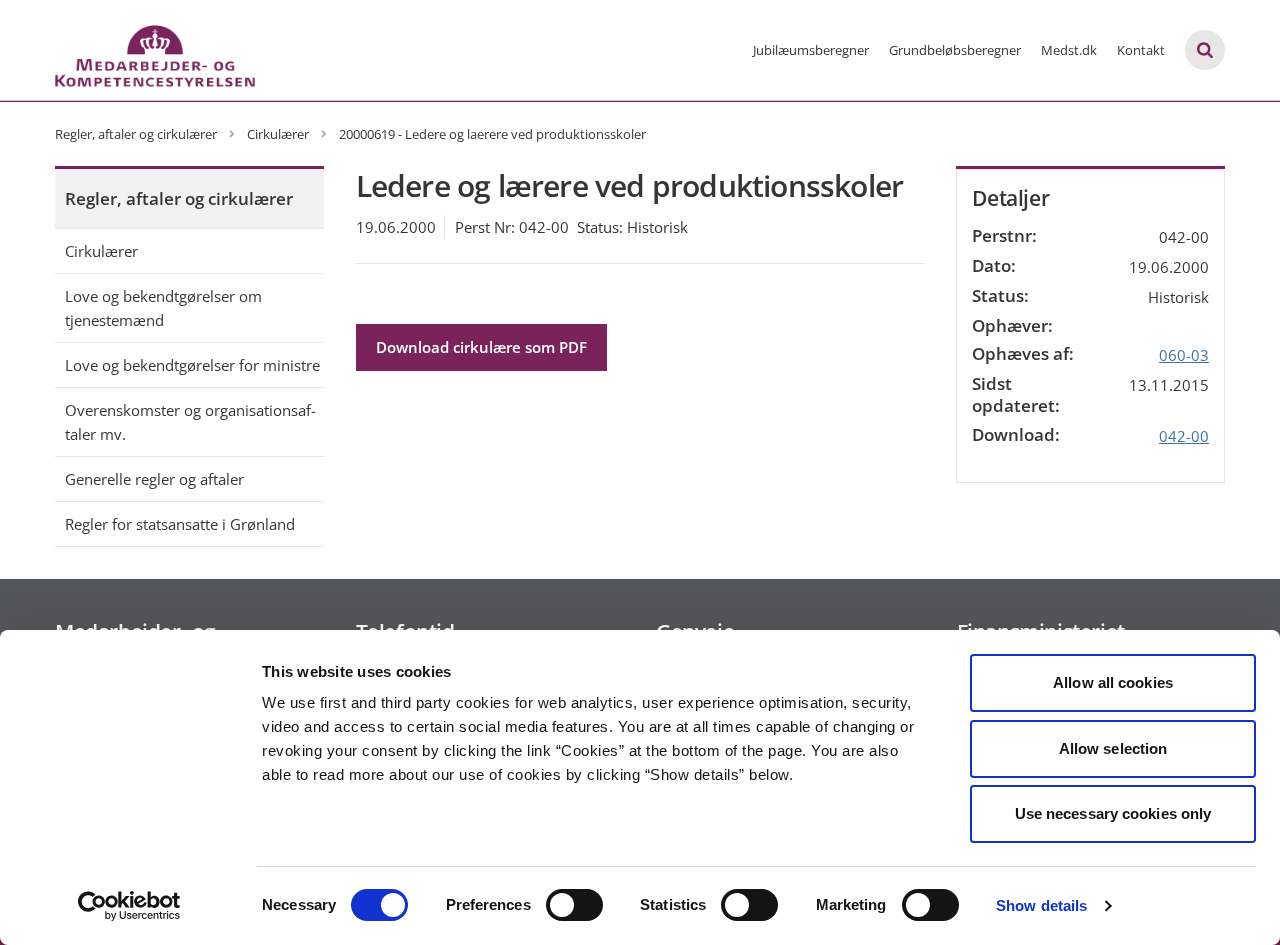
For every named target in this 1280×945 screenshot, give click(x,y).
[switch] (574, 905)
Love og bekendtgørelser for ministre (192, 365)
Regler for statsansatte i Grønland (180, 524)
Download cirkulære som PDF (481, 347)
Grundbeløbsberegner (955, 50)
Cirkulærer (101, 251)
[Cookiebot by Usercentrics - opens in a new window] (129, 906)
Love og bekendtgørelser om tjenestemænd (163, 308)
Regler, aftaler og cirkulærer (179, 198)
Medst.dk (1069, 50)
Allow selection (1113, 748)
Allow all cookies (1113, 682)
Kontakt (1141, 50)
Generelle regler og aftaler (154, 479)
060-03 (1184, 355)
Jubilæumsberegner (811, 50)
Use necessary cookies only (1113, 813)
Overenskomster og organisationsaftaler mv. (190, 422)
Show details (1041, 905)
